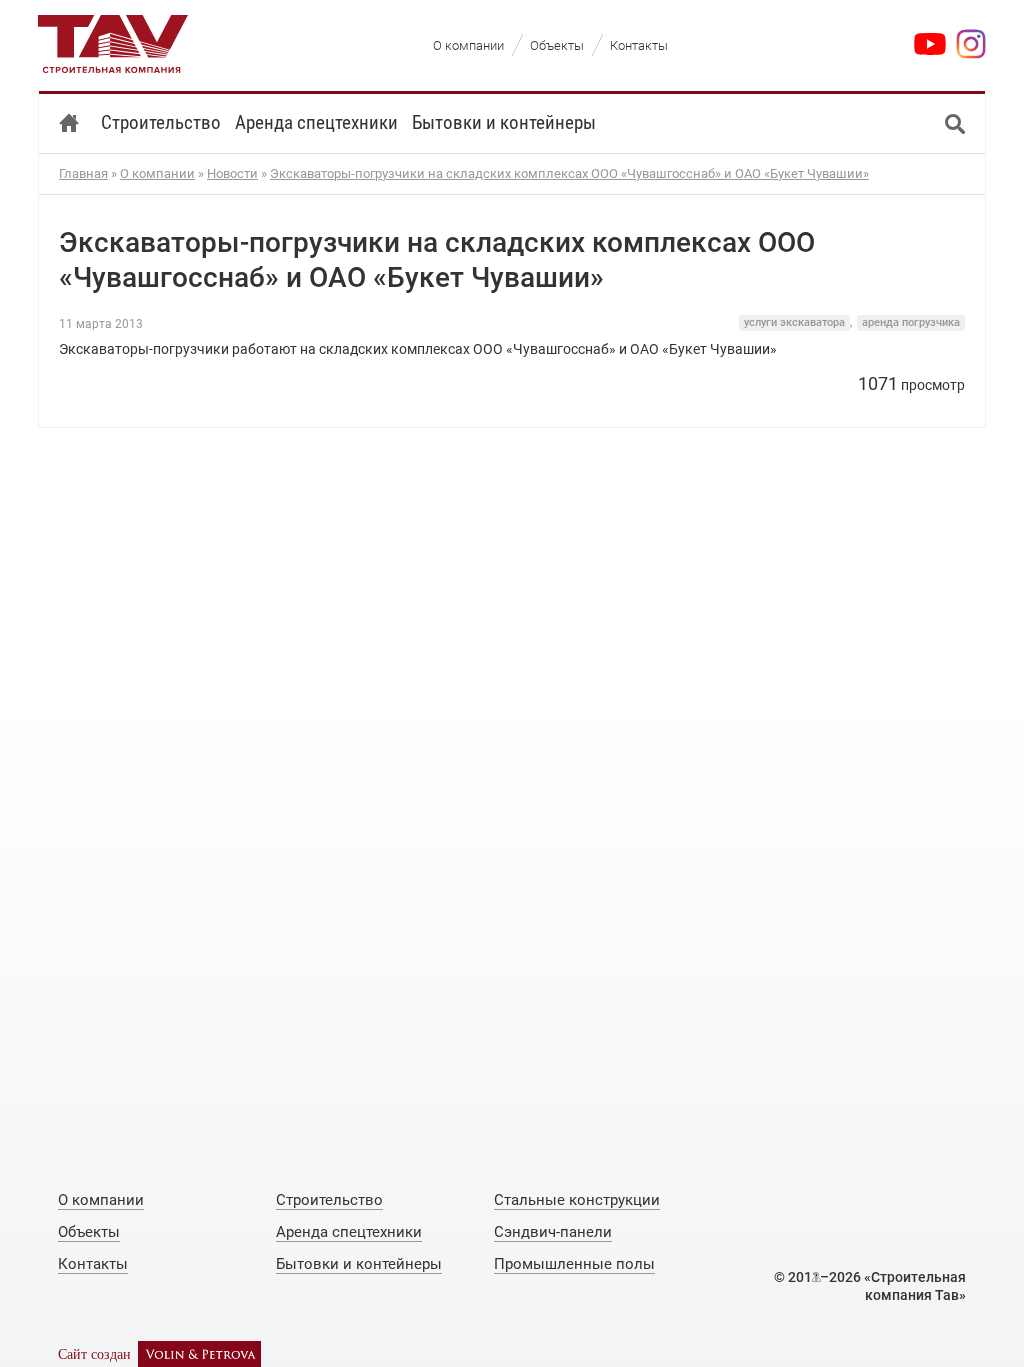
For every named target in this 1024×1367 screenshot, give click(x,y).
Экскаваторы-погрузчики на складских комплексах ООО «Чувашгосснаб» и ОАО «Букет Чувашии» (569, 173)
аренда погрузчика (911, 322)
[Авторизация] (816, 1277)
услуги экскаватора (794, 322)
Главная (83, 173)
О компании (157, 173)
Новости (232, 173)
